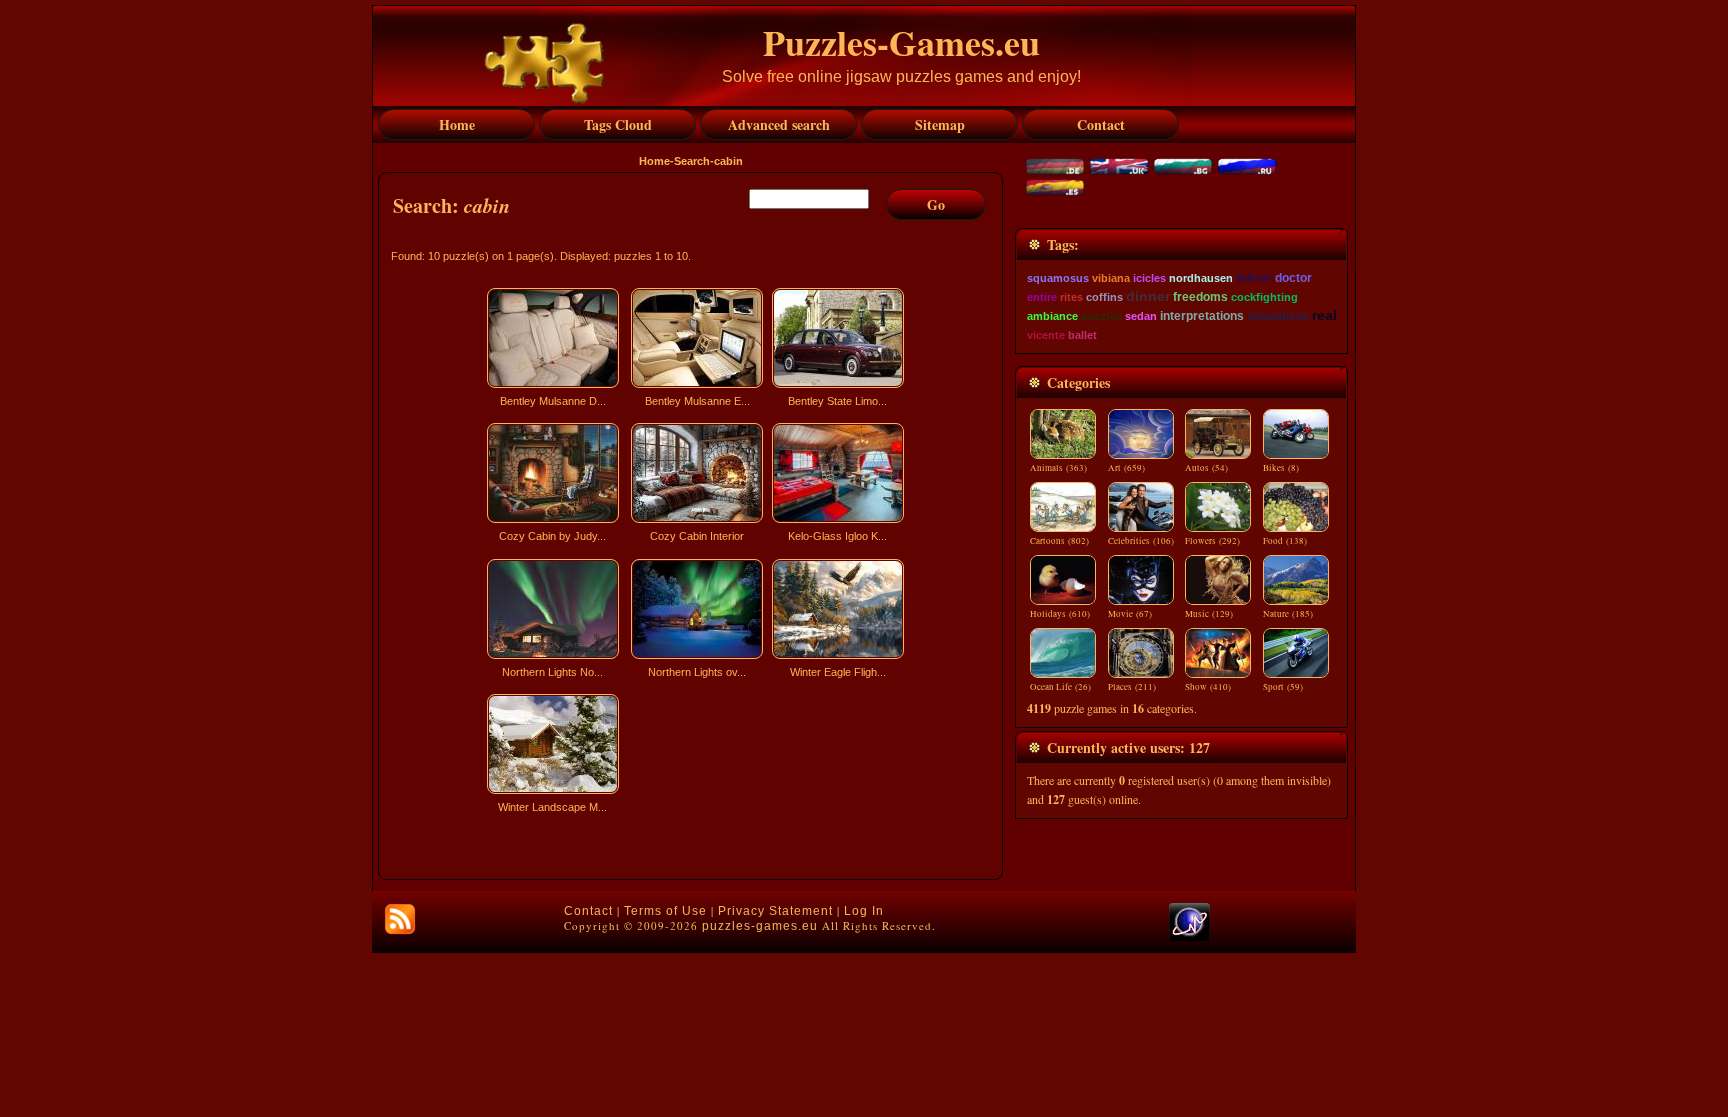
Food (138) (1285, 541)
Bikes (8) (1281, 468)
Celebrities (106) (1141, 541)
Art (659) (1126, 468)
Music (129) (1209, 614)
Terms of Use (665, 911)
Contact (588, 911)
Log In (864, 911)
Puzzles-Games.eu (901, 42)
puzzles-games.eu (760, 926)
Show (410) (1208, 687)
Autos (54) (1206, 468)
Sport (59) (1283, 687)
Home (654, 161)
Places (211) (1132, 687)
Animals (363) (1058, 468)
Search (692, 161)
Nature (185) (1288, 614)
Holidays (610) (1060, 614)
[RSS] (400, 919)
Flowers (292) (1212, 541)
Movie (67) (1130, 614)
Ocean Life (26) (1060, 687)
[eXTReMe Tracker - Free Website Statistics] (1189, 937)
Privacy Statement (775, 911)
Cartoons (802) (1059, 541)
